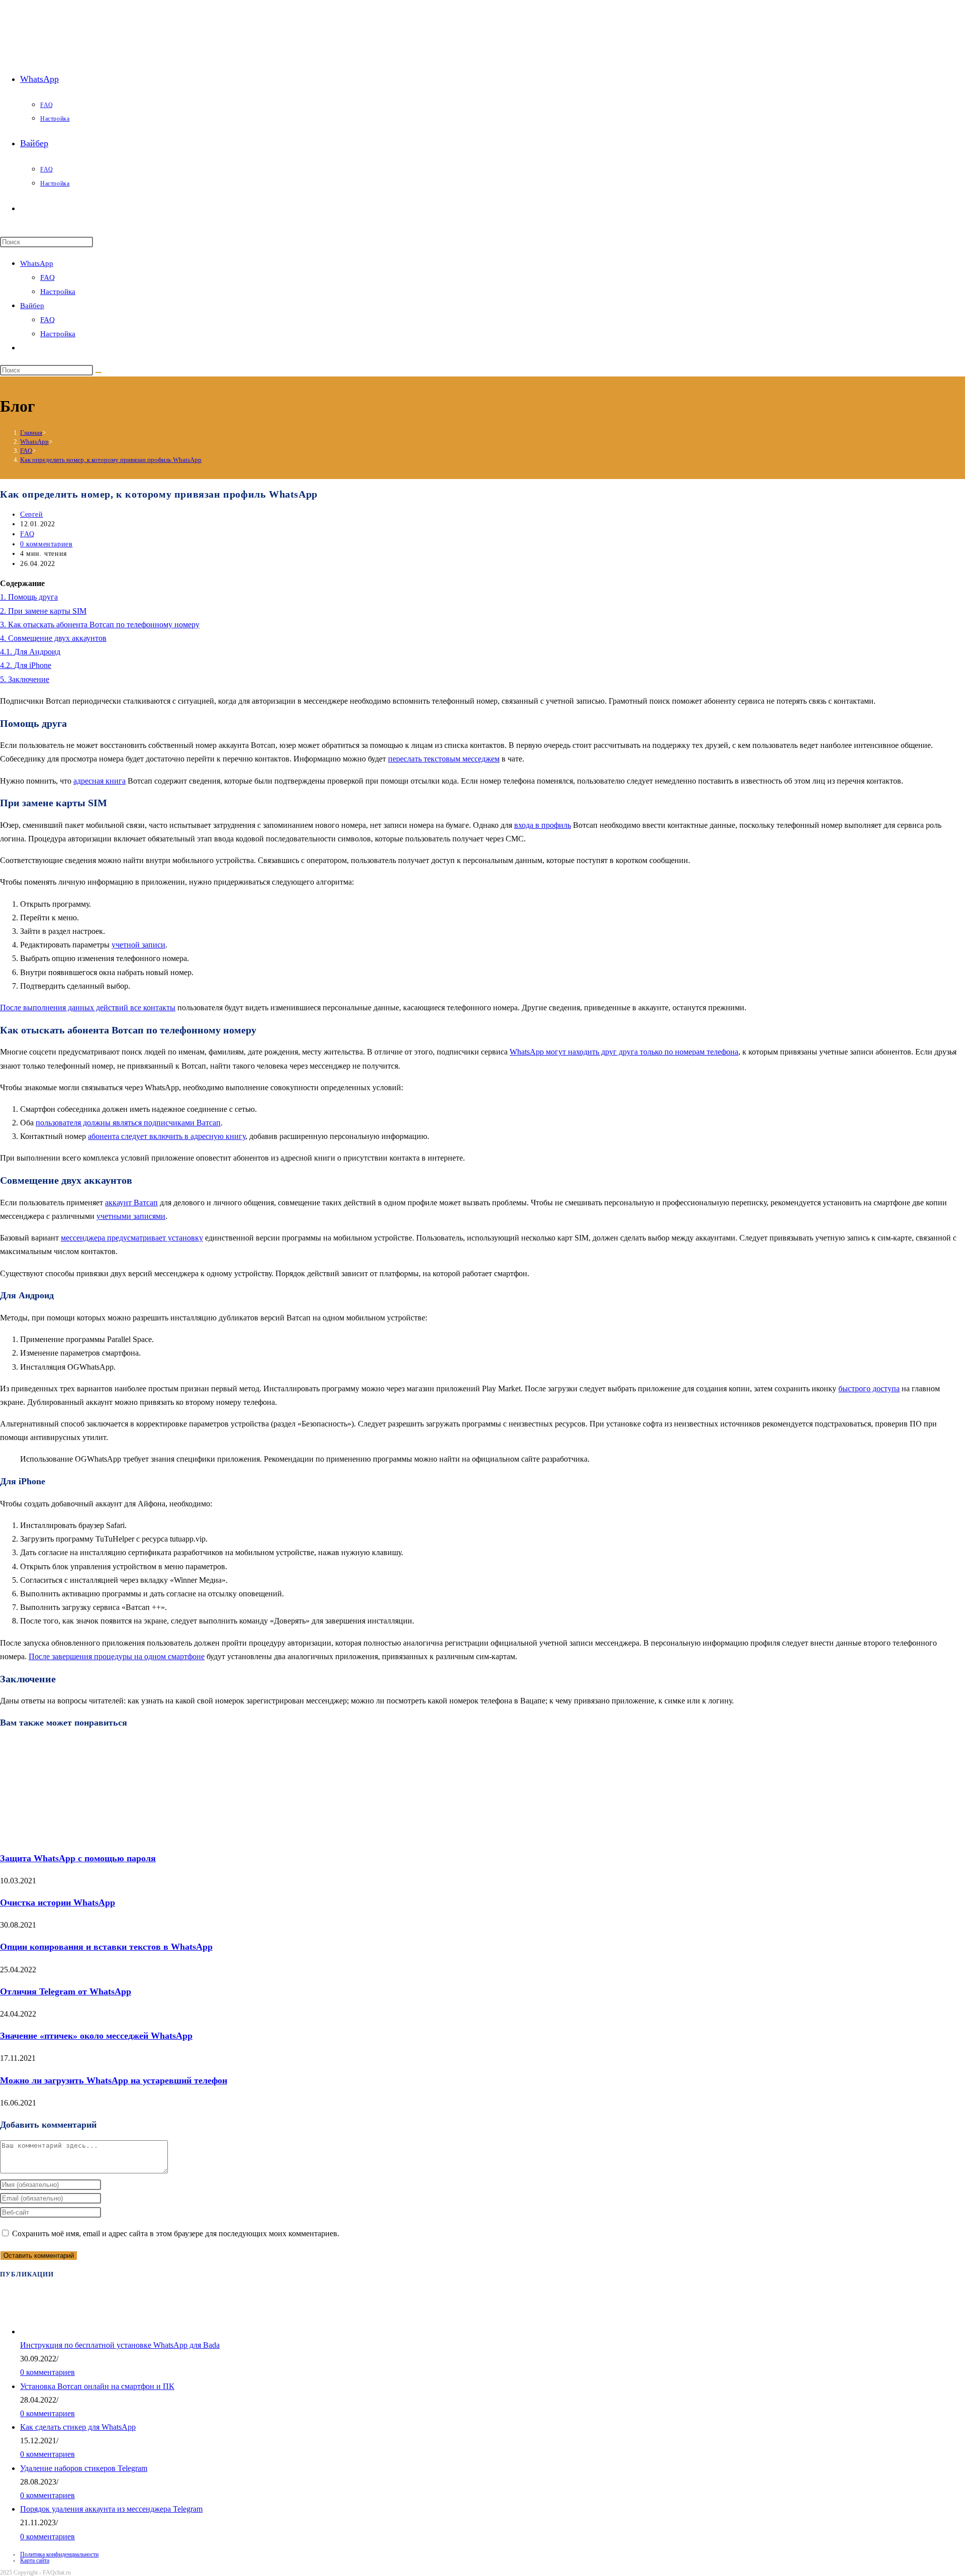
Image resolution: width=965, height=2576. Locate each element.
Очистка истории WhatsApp (58, 1902)
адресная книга (100, 781)
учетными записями (131, 1216)
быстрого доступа (869, 1389)
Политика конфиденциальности (59, 2554)
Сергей (32, 514)
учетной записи (138, 945)
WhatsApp (37, 263)
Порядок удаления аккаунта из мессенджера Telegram (111, 2509)
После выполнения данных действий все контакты (88, 1008)
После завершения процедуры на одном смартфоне (117, 1656)
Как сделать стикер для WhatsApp (78, 2427)
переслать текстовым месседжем (444, 759)
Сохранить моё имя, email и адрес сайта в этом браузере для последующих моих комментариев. (176, 2233)
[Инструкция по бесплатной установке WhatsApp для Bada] (31, 2331)
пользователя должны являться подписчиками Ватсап (128, 1123)
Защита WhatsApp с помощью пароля (78, 1858)
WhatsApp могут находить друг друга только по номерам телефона (624, 1052)
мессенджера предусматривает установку (132, 1238)
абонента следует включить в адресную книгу (167, 1136)
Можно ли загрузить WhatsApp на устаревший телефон (114, 2080)
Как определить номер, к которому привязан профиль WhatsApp (111, 460)
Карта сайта (35, 2560)
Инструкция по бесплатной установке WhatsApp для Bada (120, 2345)
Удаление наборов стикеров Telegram (84, 2468)
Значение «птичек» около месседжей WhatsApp (96, 2036)
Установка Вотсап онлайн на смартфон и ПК (97, 2386)
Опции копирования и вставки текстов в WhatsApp (106, 1947)
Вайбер (32, 306)
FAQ (47, 277)
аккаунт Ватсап (131, 1203)
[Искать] (99, 372)
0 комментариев (46, 544)
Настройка (58, 292)
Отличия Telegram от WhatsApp (66, 1991)
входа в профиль (543, 825)
